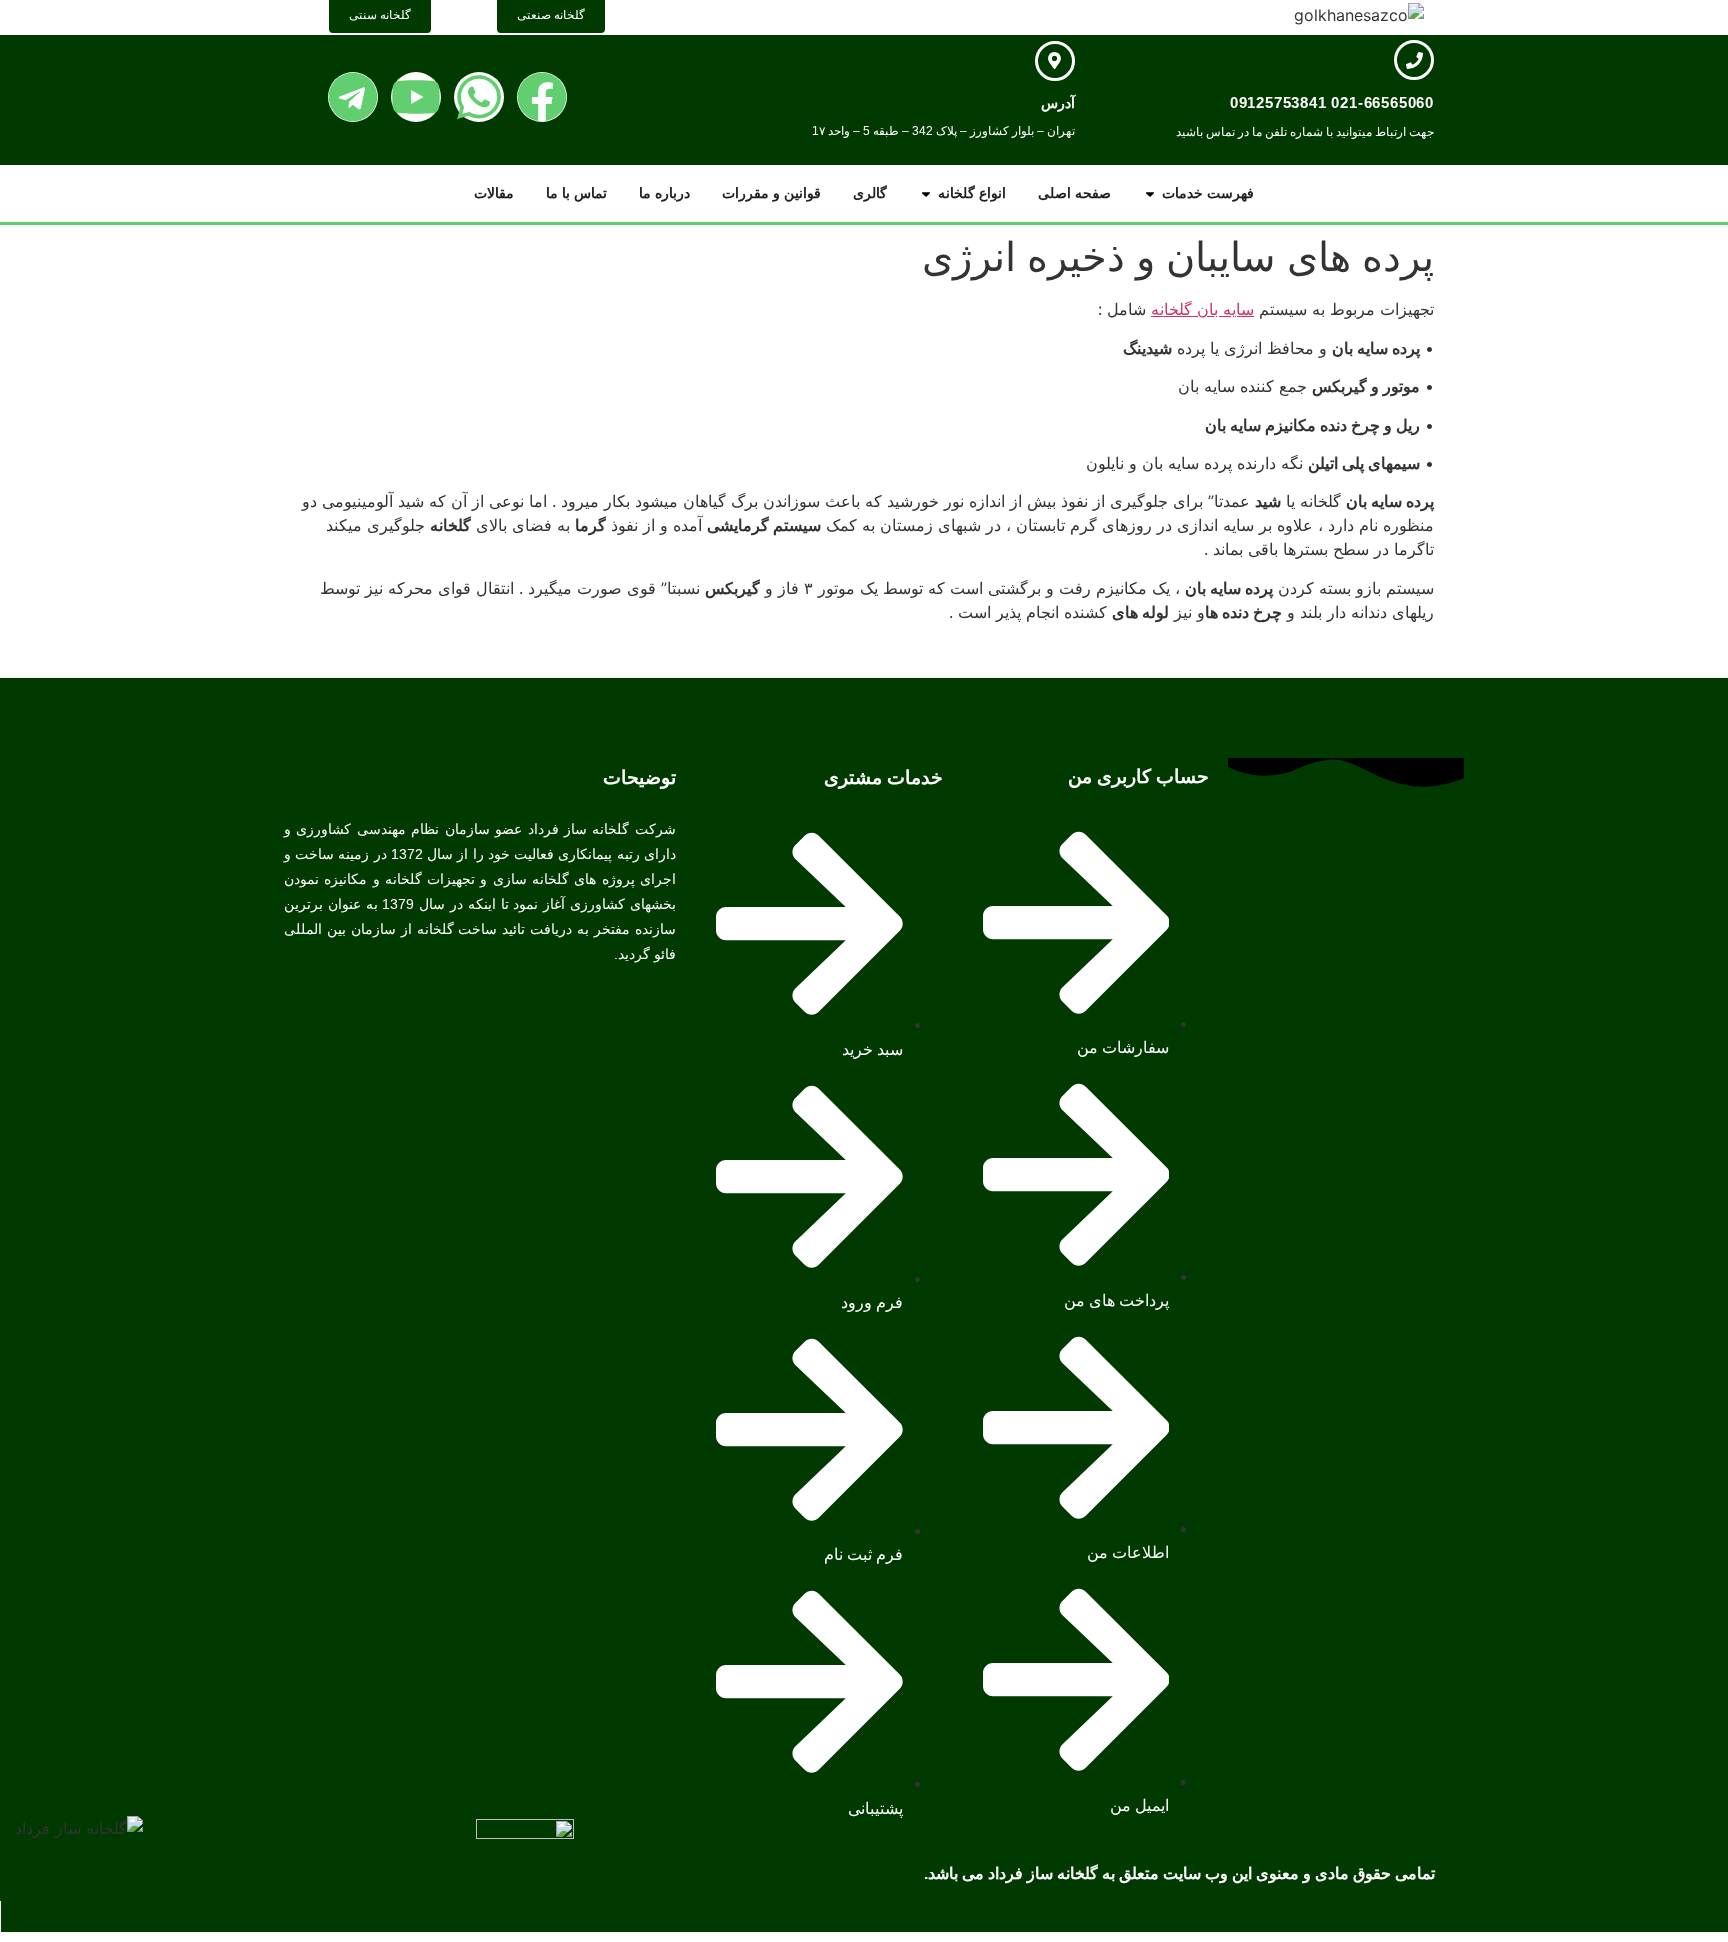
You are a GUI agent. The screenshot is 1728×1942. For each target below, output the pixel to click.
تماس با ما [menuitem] (576, 193)
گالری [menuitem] (870, 193)
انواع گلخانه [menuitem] (972, 193)
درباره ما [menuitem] (664, 193)
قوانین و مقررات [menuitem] (771, 193)
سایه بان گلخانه (1202, 309)
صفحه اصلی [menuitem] (1074, 193)
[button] (1150, 193)
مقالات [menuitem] (494, 193)
